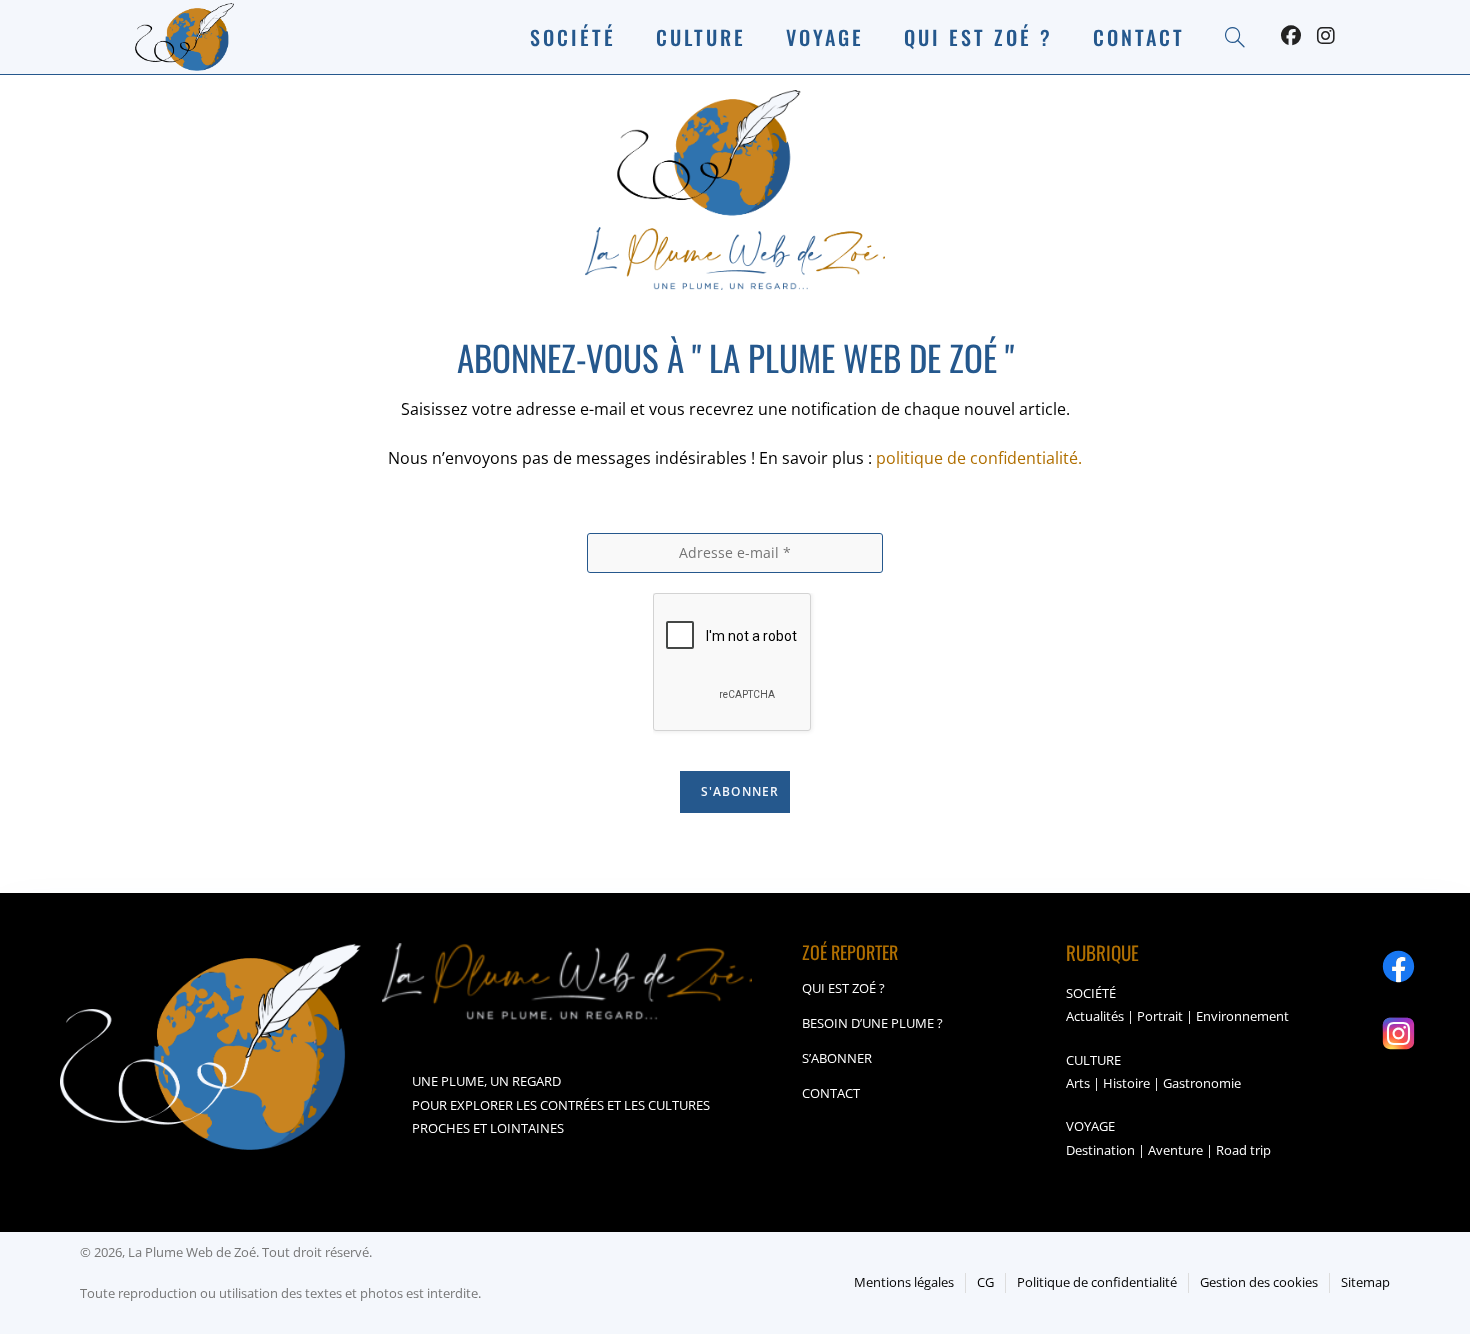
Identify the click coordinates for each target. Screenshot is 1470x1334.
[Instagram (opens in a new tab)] (1326, 36)
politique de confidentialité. (979, 458)
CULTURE (1093, 1060)
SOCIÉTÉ (1091, 993)
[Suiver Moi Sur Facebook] (1398, 966)
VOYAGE (1090, 1126)
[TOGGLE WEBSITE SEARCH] (1235, 37)
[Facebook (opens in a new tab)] (1291, 36)
